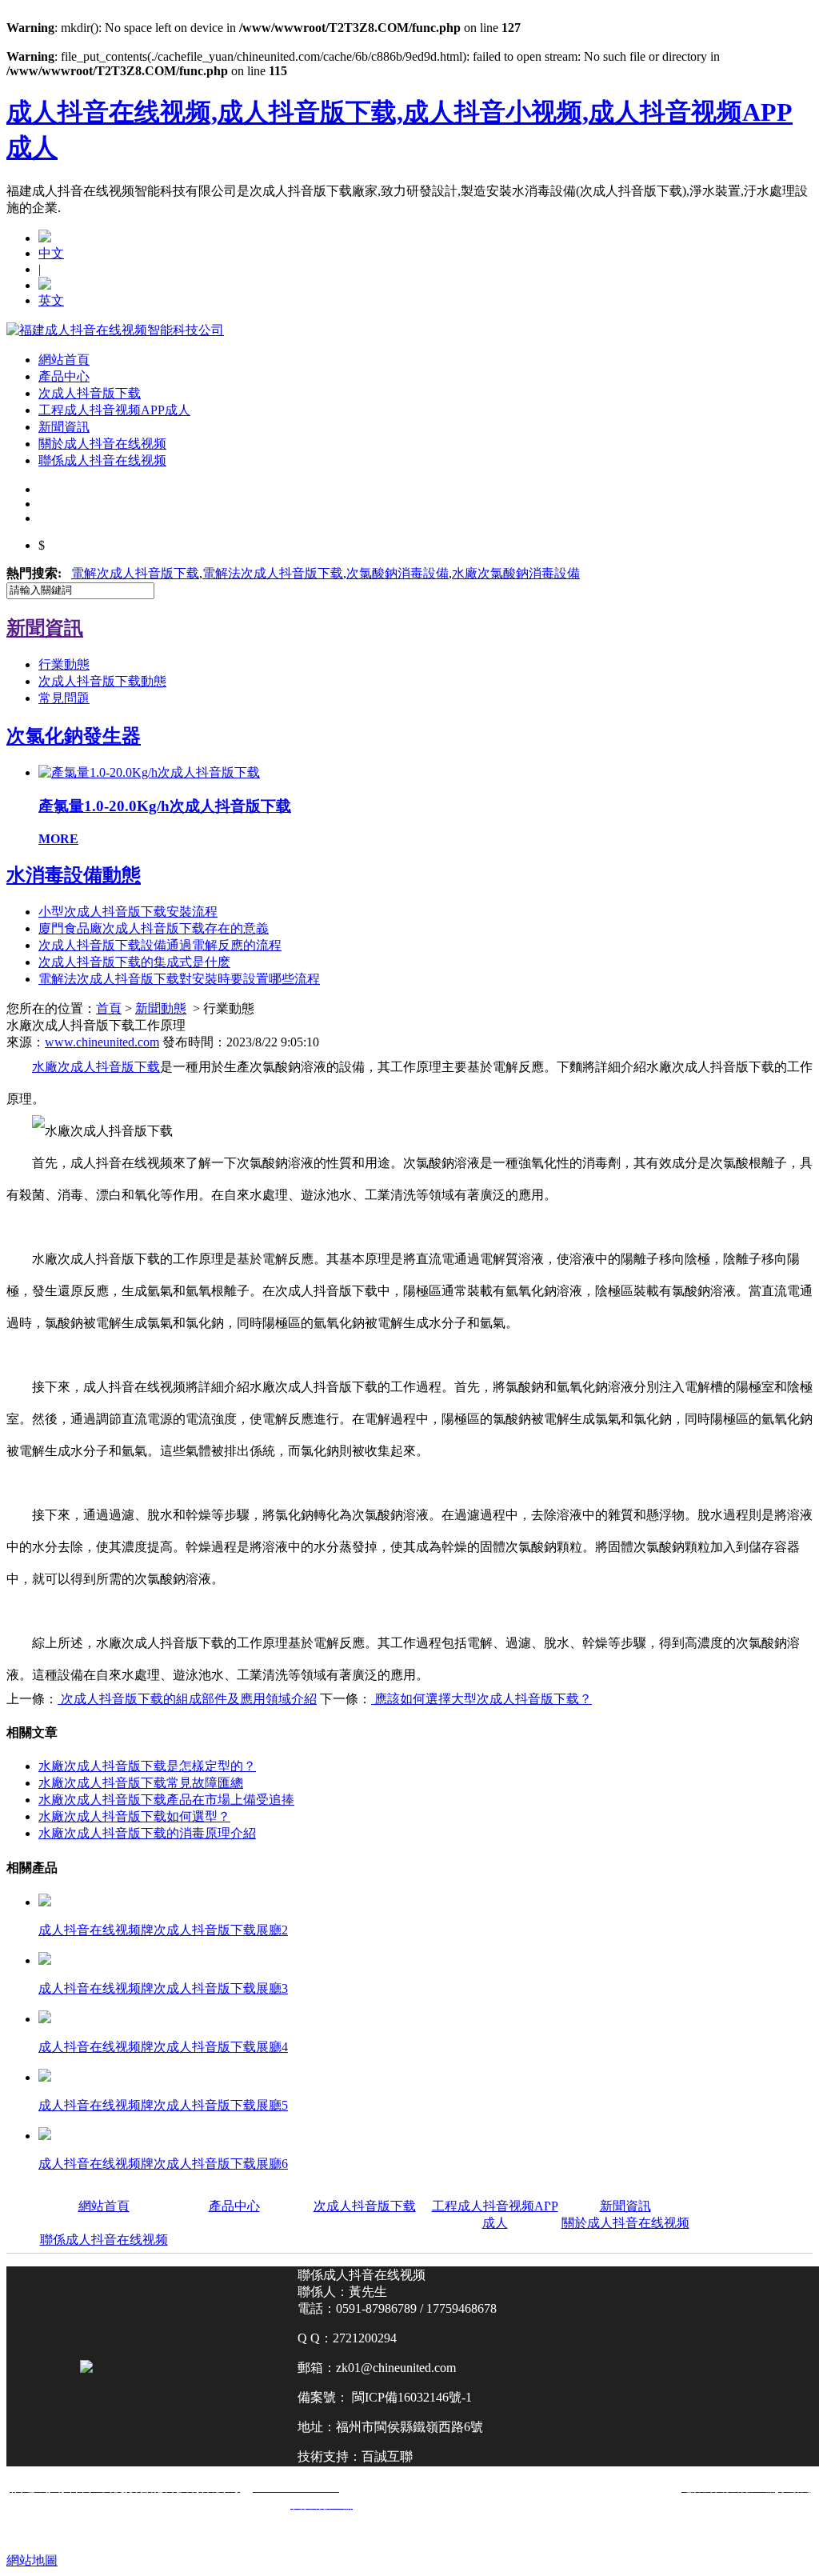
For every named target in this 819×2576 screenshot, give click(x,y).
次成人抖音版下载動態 (102, 681)
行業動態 (64, 664)
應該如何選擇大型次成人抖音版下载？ (481, 1699)
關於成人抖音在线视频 (102, 444)
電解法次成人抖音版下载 (273, 573)
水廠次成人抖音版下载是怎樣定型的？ (147, 1766)
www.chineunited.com (102, 1042)
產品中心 (64, 376)
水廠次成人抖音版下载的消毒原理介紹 (147, 1833)
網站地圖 (32, 2560)
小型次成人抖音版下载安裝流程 (128, 912)
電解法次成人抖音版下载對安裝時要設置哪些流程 (179, 979)
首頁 (109, 1008)
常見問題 (64, 698)
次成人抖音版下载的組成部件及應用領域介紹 (187, 1699)
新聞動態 (161, 1008)
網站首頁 (64, 360)
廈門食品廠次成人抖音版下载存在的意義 (154, 928)
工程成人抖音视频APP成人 (114, 410)
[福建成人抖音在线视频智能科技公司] (115, 330)
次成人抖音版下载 (90, 393)
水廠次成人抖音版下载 (96, 1067)
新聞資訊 (64, 427)
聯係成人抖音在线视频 (102, 460)
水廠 (516, 573)
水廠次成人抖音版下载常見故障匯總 (141, 1783)
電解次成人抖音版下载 (135, 573)
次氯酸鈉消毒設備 (398, 573)
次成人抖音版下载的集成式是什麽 (134, 962)
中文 (51, 253)
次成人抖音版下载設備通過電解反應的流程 (160, 945)
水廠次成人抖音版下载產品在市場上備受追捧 (166, 1800)
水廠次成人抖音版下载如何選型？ (134, 1816)
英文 (51, 300)
